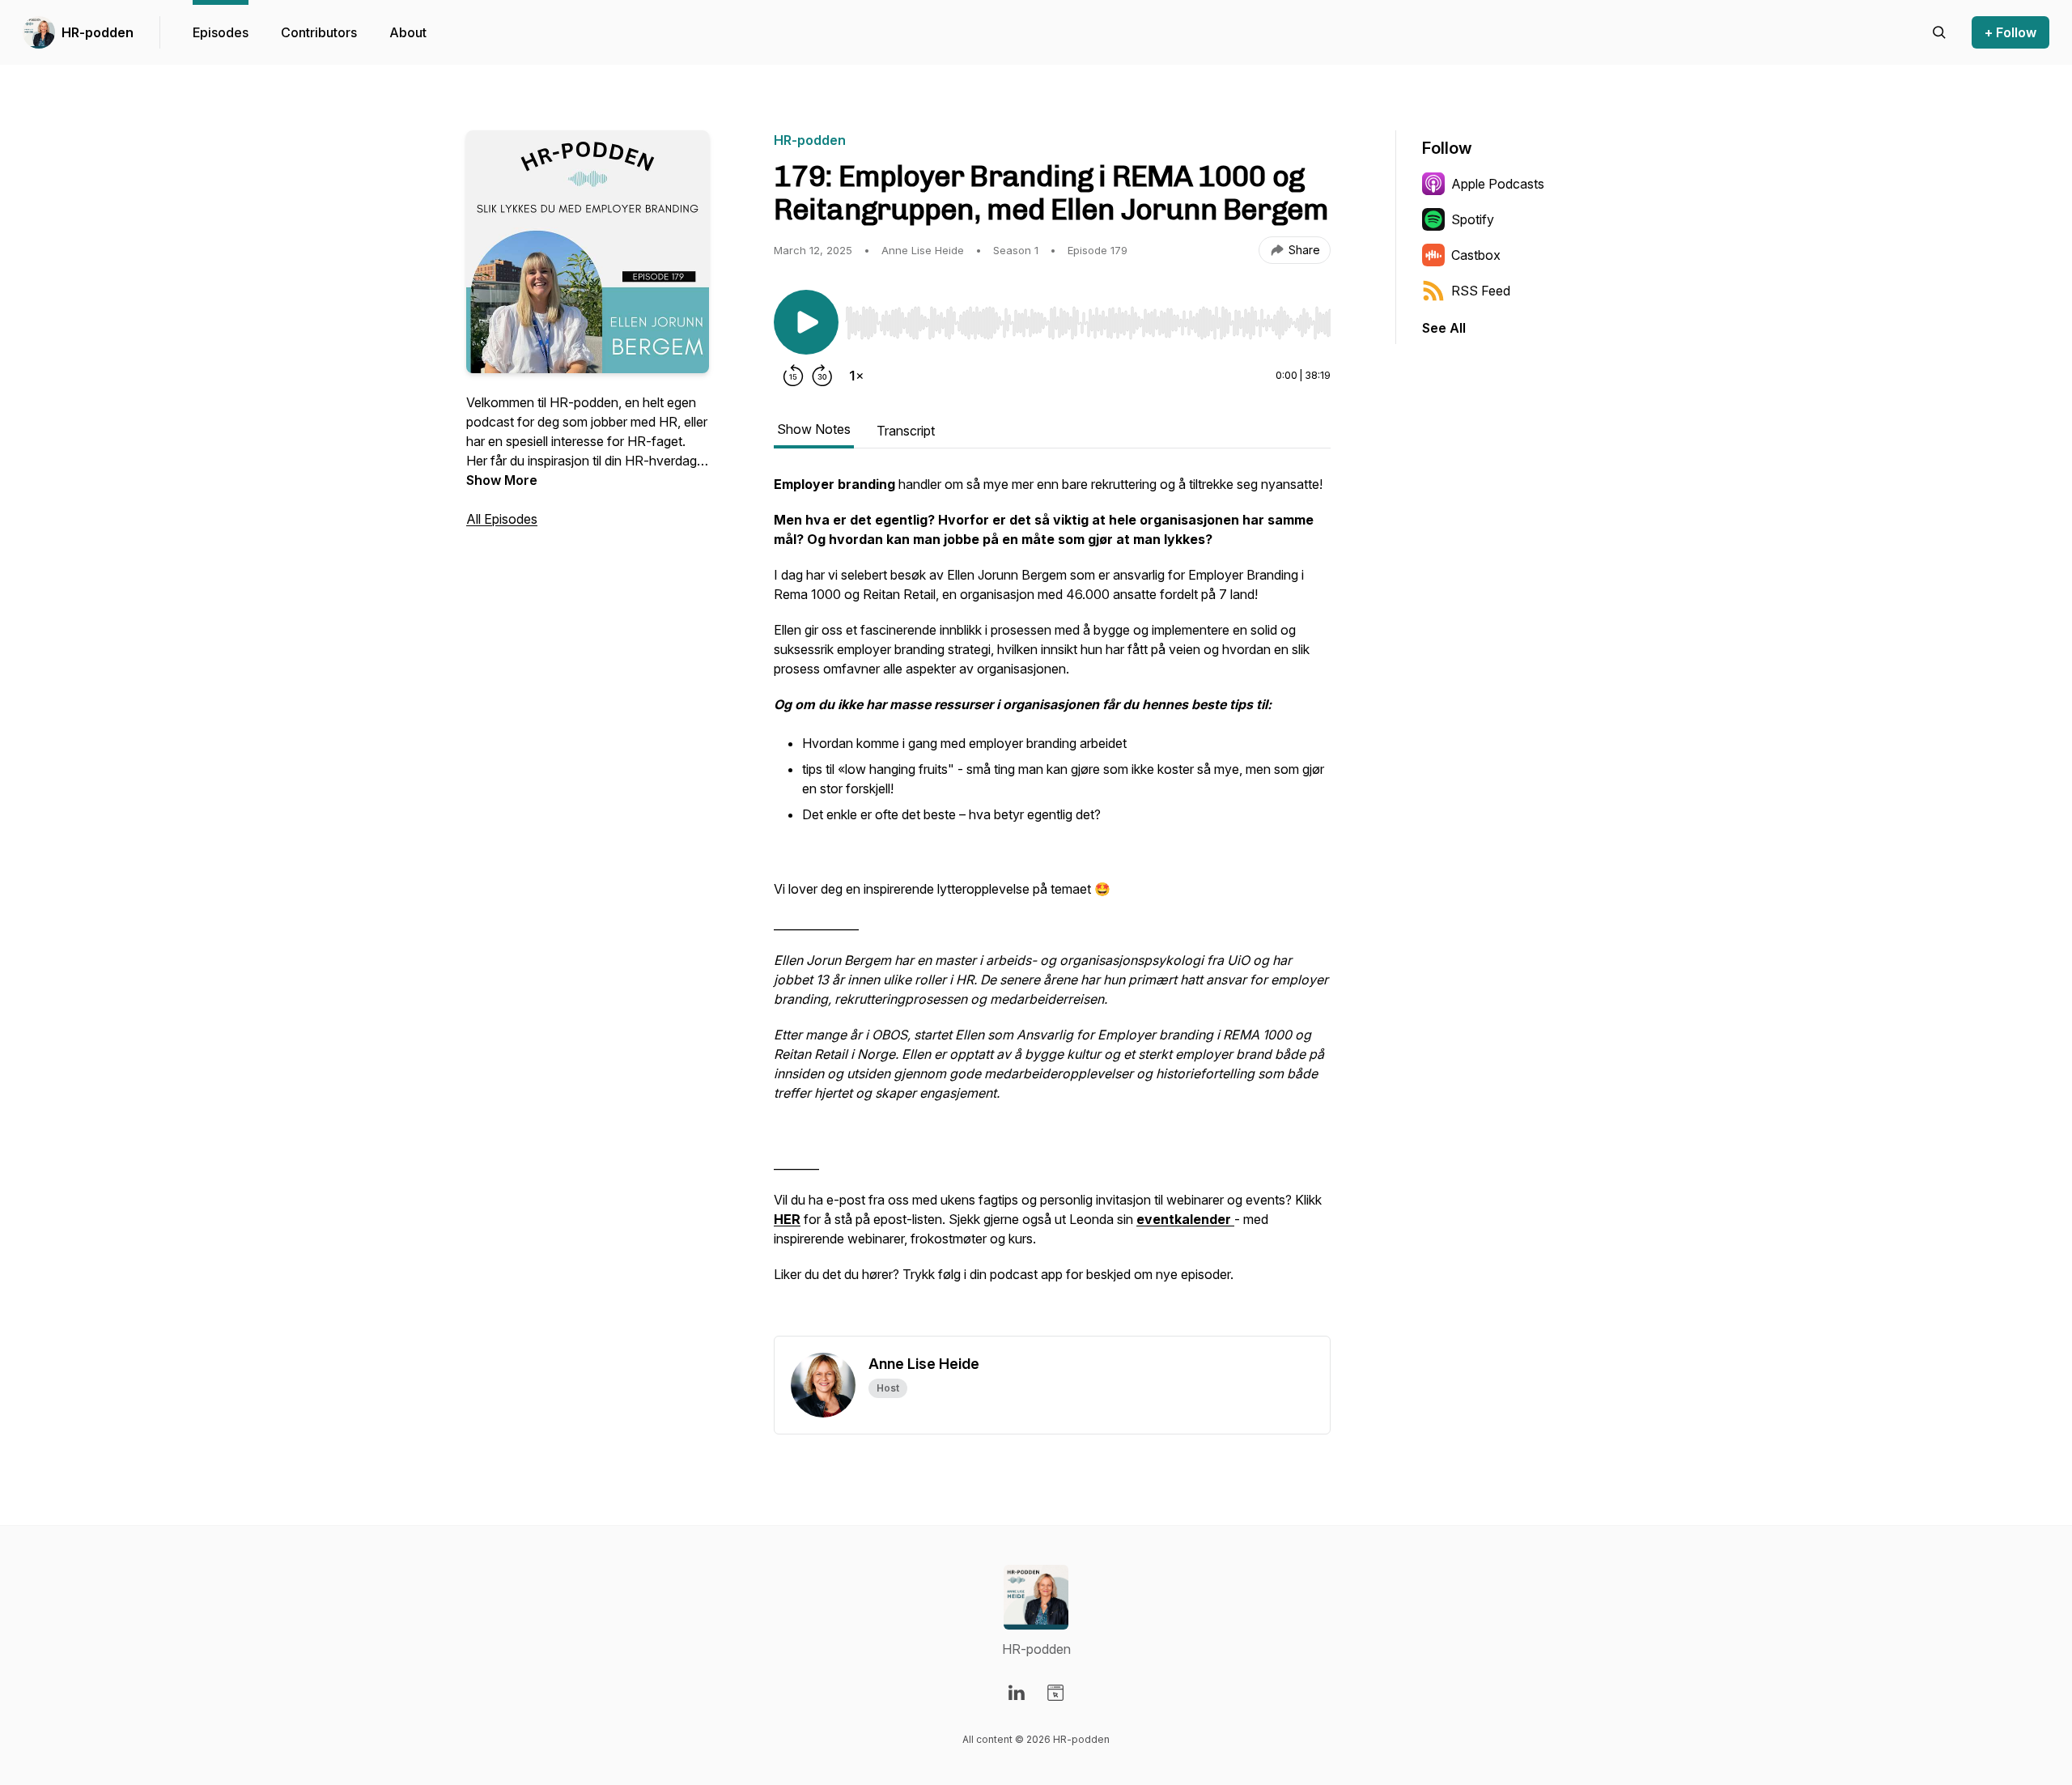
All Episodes (502, 519)
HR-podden (98, 32)
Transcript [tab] (906, 431)
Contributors (319, 32)
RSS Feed (1481, 291)
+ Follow (2010, 32)
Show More (502, 480)
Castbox (1476, 255)
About (408, 32)
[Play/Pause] (806, 322)
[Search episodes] (1939, 32)
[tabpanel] (1052, 905)
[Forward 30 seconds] (822, 376)
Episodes (221, 32)
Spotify (1473, 219)
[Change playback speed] (856, 376)
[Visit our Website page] (1055, 1693)
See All (1444, 328)
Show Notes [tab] (814, 429)
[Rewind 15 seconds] (793, 376)
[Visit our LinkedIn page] (1017, 1693)
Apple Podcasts (1498, 184)
